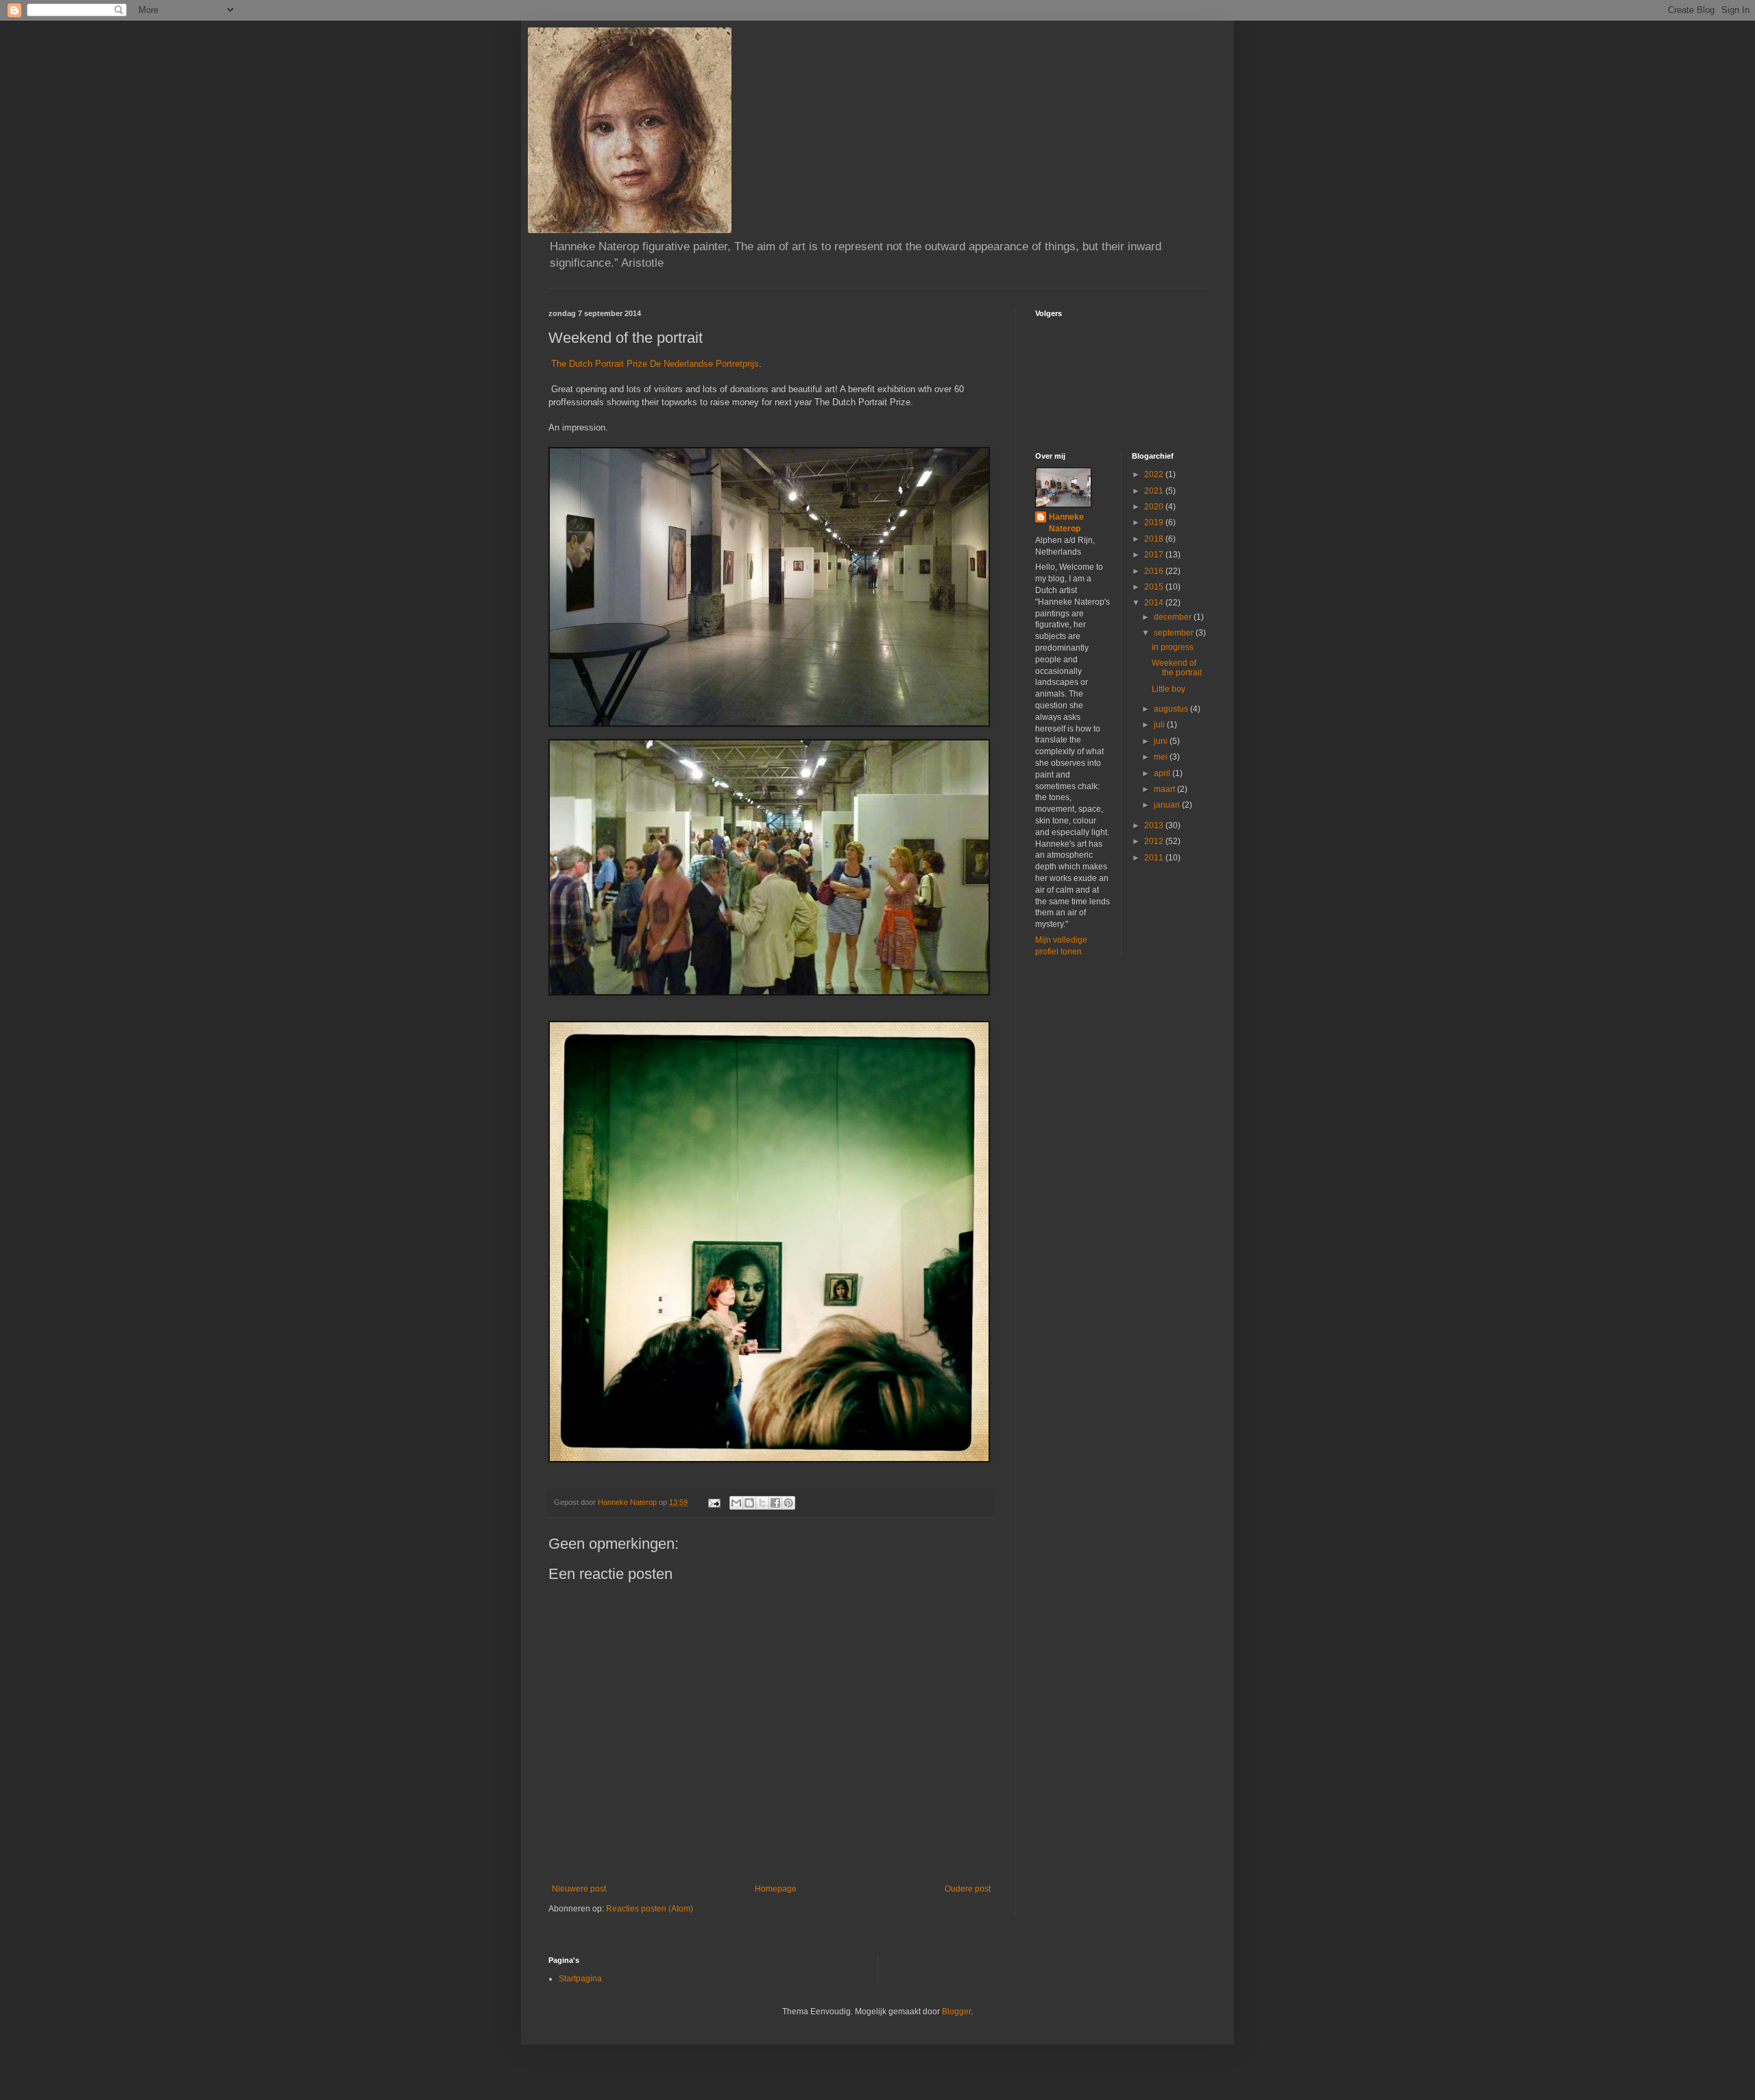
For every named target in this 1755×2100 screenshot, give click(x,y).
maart (1165, 789)
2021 (1155, 491)
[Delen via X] (762, 1503)
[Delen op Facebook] (775, 1503)
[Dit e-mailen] (736, 1503)
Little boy (1169, 689)
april (1163, 773)
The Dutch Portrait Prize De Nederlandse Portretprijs (654, 364)
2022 (1155, 474)
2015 (1155, 587)
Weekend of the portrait (1177, 668)
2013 (1155, 825)
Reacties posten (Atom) (650, 1909)
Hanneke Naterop (1066, 523)
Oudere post (968, 1889)
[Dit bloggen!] (749, 1503)
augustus (1172, 709)
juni (1162, 741)
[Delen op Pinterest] (788, 1503)
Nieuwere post (579, 1889)
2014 (1155, 603)
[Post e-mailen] (714, 1502)
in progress (1173, 647)
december (1174, 617)
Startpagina (580, 1979)
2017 (1155, 555)
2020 (1155, 507)
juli (1160, 725)
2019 (1155, 522)
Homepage (776, 1889)
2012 (1155, 841)
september (1175, 633)
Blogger (956, 2012)
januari (1168, 805)
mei (1162, 757)
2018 (1155, 539)
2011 (1155, 858)
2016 (1155, 571)
